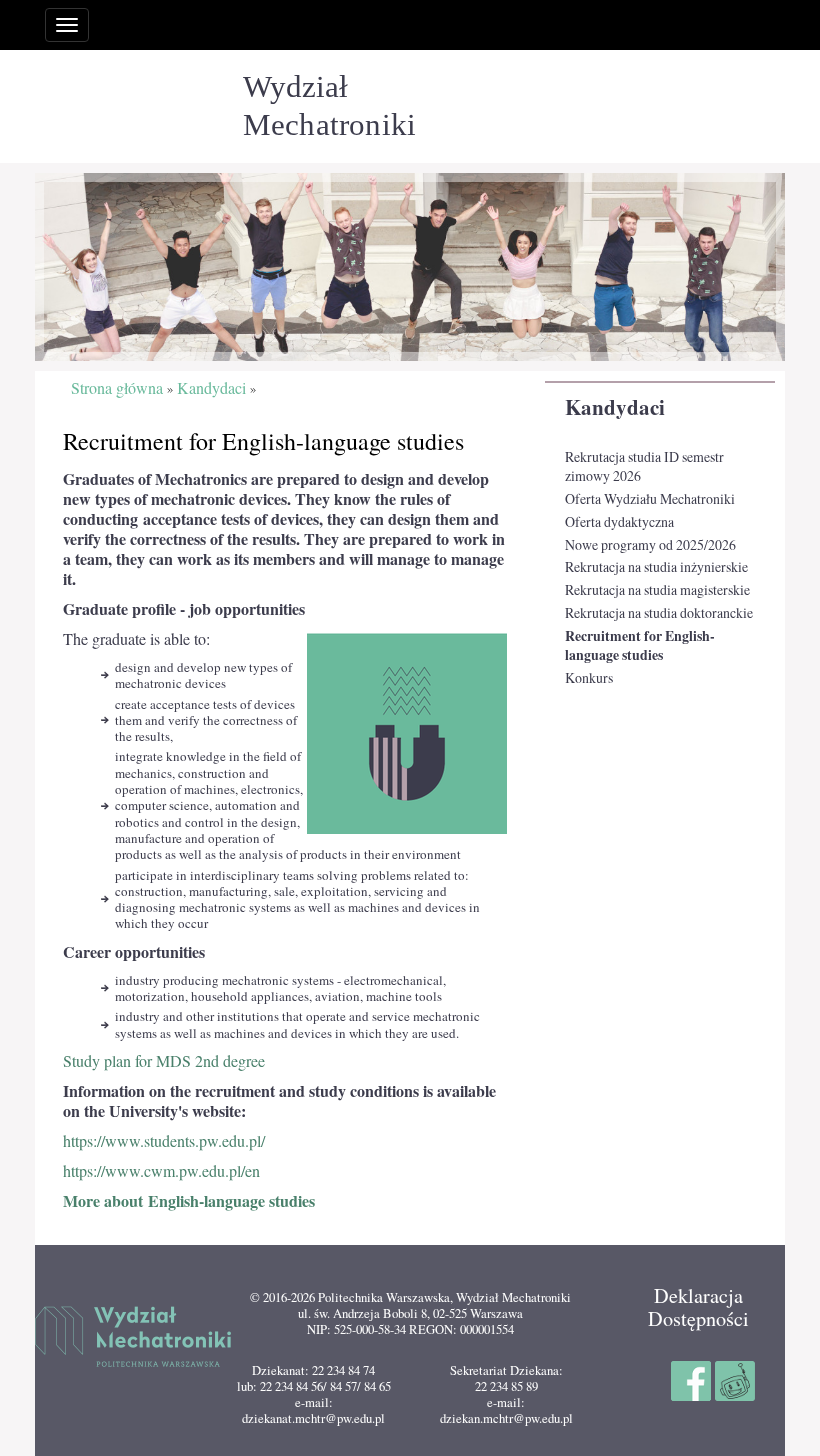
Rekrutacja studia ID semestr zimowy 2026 (644, 466)
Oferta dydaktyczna (619, 521)
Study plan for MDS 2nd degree (164, 1061)
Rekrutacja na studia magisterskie (657, 589)
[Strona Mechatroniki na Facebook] (693, 1378)
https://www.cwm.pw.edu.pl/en (161, 1171)
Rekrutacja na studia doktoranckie (659, 612)
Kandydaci (615, 407)
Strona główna (117, 388)
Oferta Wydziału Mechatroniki (650, 498)
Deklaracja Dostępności (698, 1306)
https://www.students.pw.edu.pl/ (164, 1141)
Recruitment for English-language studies (640, 645)
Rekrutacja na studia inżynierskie (656, 566)
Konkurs (589, 677)
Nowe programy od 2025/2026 (650, 544)
